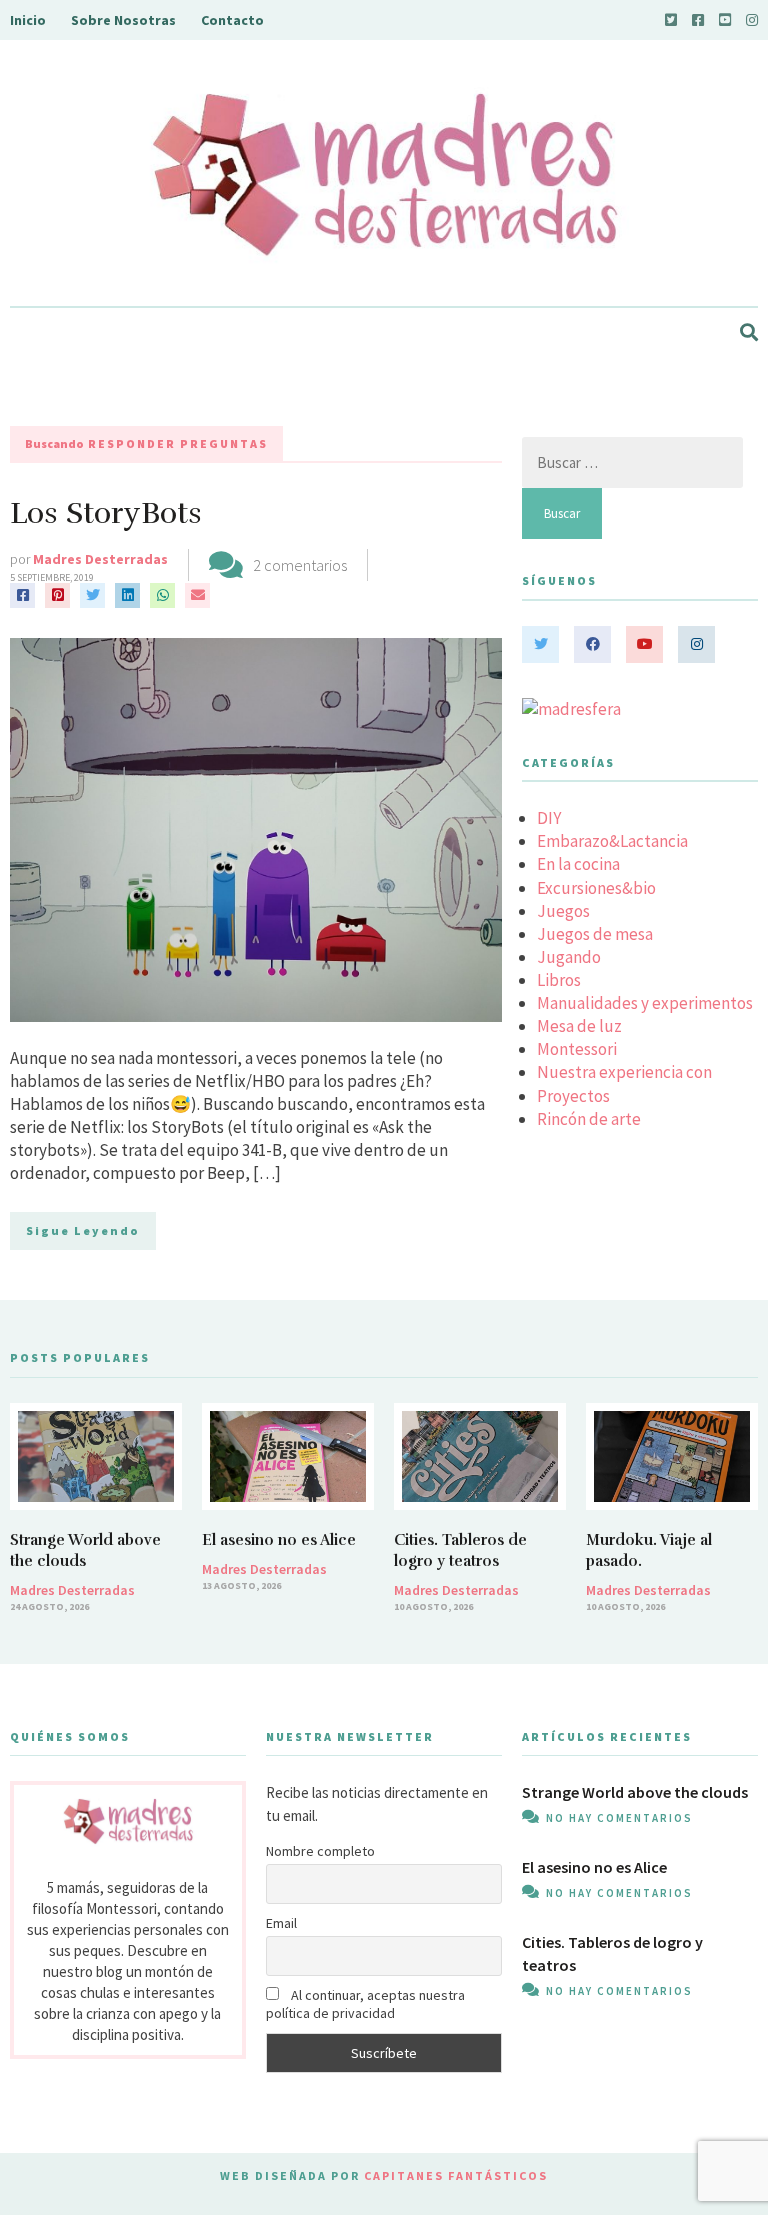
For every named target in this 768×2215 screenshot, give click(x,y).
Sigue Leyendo (83, 1230)
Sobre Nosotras (123, 20)
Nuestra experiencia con (624, 1072)
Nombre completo (320, 1851)
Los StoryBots (106, 513)
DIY (549, 818)
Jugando (569, 957)
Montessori (577, 1049)
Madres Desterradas (100, 559)
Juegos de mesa (595, 934)
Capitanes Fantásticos (456, 2175)
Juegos (563, 911)
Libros (559, 980)
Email (281, 1923)
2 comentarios (300, 565)
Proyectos (573, 1096)
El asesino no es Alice (279, 1540)
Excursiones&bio (596, 888)
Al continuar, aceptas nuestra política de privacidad (365, 2004)
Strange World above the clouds (635, 1792)
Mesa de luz (579, 1026)
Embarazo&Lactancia (612, 841)
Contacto (232, 20)
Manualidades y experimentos (645, 1003)
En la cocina (578, 864)
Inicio (28, 20)
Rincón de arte (589, 1119)
